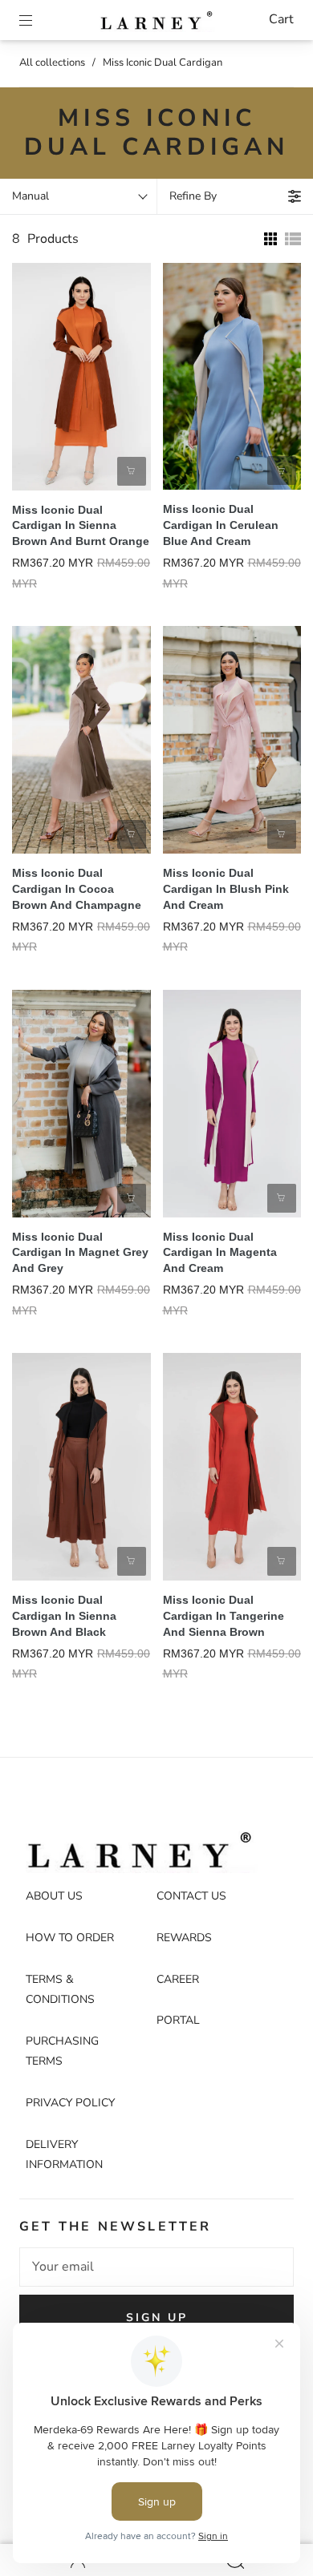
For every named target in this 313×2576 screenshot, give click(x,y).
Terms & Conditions (60, 1990)
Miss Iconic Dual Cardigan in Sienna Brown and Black (64, 1616)
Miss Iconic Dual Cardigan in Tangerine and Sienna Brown (224, 1616)
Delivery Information (64, 2155)
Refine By (193, 196)
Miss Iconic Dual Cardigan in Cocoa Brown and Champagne (77, 889)
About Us (54, 1896)
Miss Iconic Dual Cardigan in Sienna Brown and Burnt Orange (81, 526)
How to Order (70, 1938)
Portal (178, 2020)
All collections (52, 63)
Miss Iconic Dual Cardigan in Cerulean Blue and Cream (221, 525)
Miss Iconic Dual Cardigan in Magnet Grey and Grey (80, 1253)
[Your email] (156, 2267)
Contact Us (191, 1896)
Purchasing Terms (62, 2051)
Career (178, 1979)
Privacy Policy (70, 2103)
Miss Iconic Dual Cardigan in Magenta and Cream (220, 1253)
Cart (281, 19)
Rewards (184, 1938)
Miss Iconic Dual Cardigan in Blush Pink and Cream (226, 889)
